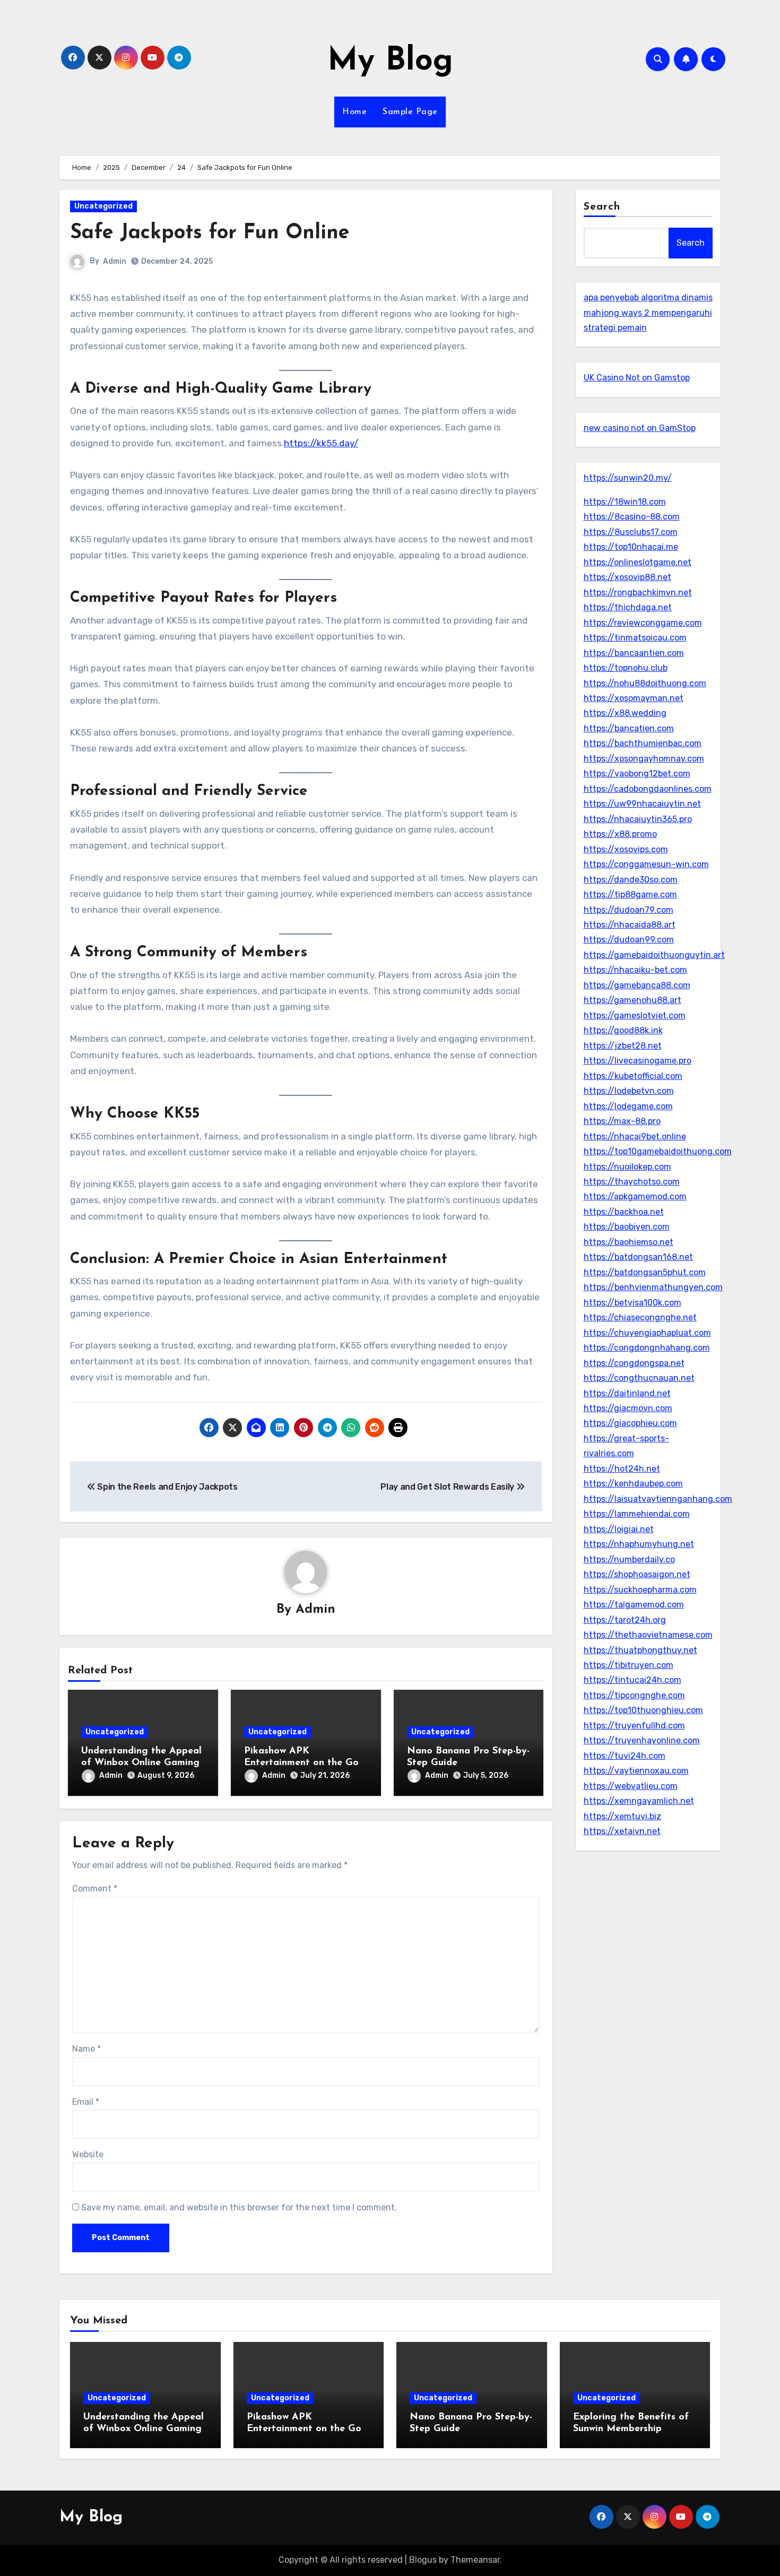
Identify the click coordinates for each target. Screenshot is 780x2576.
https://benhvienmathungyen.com (653, 1287)
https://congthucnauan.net (639, 1378)
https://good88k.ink (623, 1030)
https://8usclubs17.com (631, 532)
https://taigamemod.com (634, 1605)
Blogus (423, 2560)
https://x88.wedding (625, 713)
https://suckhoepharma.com (640, 1590)
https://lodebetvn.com (629, 1091)
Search (602, 207)
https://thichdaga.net (628, 607)
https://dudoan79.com (629, 910)
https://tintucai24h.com (632, 1680)
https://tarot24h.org (625, 1620)
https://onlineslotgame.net (638, 562)
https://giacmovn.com (628, 1408)
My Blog (390, 62)
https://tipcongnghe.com (634, 1695)
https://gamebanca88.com (637, 985)
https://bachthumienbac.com (643, 743)
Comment (95, 1888)
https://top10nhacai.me (631, 547)
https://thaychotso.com (632, 1182)
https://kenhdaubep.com (633, 1484)
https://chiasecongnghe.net (640, 1317)
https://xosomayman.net (634, 698)
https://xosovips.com (626, 849)
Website (88, 2154)
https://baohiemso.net (629, 1242)
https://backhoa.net (624, 1212)
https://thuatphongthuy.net (640, 1650)
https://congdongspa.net (634, 1363)
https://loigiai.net (619, 1529)
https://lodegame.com (628, 1106)
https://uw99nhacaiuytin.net (642, 804)
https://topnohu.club (626, 668)
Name (86, 2049)
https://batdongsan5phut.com (645, 1272)
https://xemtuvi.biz (622, 1816)
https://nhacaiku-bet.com (635, 970)
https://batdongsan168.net (638, 1257)
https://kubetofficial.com (633, 1076)
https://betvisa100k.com (632, 1303)
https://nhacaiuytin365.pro (638, 819)
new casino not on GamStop (640, 428)
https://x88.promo (620, 834)
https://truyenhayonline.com (642, 1740)
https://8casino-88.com (632, 517)
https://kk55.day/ (321, 443)
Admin (115, 261)
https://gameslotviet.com (635, 1015)
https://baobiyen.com (627, 1227)
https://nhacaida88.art (630, 925)
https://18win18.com (625, 502)
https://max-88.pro (622, 1121)
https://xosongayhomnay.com (644, 759)
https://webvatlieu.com (631, 1786)
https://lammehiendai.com (637, 1514)
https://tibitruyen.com (629, 1665)
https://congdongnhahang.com (647, 1348)
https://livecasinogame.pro (638, 1061)
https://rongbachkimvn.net (638, 593)
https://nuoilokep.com (627, 1167)
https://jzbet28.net (623, 1046)
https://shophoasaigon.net (637, 1574)
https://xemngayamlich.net (639, 1801)
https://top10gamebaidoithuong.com (658, 1151)
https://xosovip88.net (627, 577)
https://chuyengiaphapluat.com (647, 1333)
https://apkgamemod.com (635, 1196)
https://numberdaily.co (629, 1559)
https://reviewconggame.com (643, 623)
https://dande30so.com (631, 880)
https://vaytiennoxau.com (636, 1771)
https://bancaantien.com (634, 653)
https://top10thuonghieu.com (643, 1710)
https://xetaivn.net (622, 1831)
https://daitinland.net (627, 1393)
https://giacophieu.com (630, 1423)
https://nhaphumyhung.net (639, 1544)
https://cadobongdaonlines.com (648, 789)
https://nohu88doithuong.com (645, 683)
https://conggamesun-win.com (646, 864)
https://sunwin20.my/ (628, 478)
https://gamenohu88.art (632, 1000)
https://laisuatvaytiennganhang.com (658, 1499)
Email (86, 2102)
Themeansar (475, 2560)
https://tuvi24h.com (625, 1756)
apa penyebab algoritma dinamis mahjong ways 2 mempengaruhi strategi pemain (648, 313)
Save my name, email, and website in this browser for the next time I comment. (239, 2207)
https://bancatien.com (629, 728)
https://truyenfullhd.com (634, 1726)
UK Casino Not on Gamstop (637, 378)
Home (354, 112)
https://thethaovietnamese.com (648, 1635)
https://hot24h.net (622, 1469)
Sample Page (410, 112)
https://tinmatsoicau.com (635, 638)
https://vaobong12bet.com (637, 773)
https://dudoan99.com (629, 940)
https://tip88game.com (630, 894)
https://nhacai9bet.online (635, 1136)
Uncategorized (103, 206)
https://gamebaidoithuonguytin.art (654, 955)
